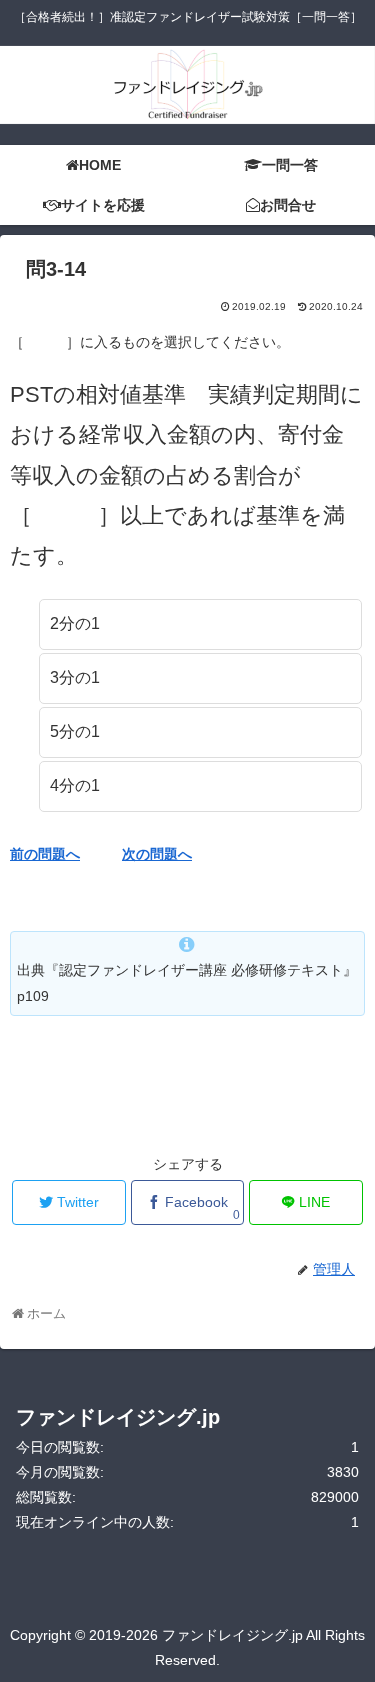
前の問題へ (45, 854)
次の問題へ (157, 854)
